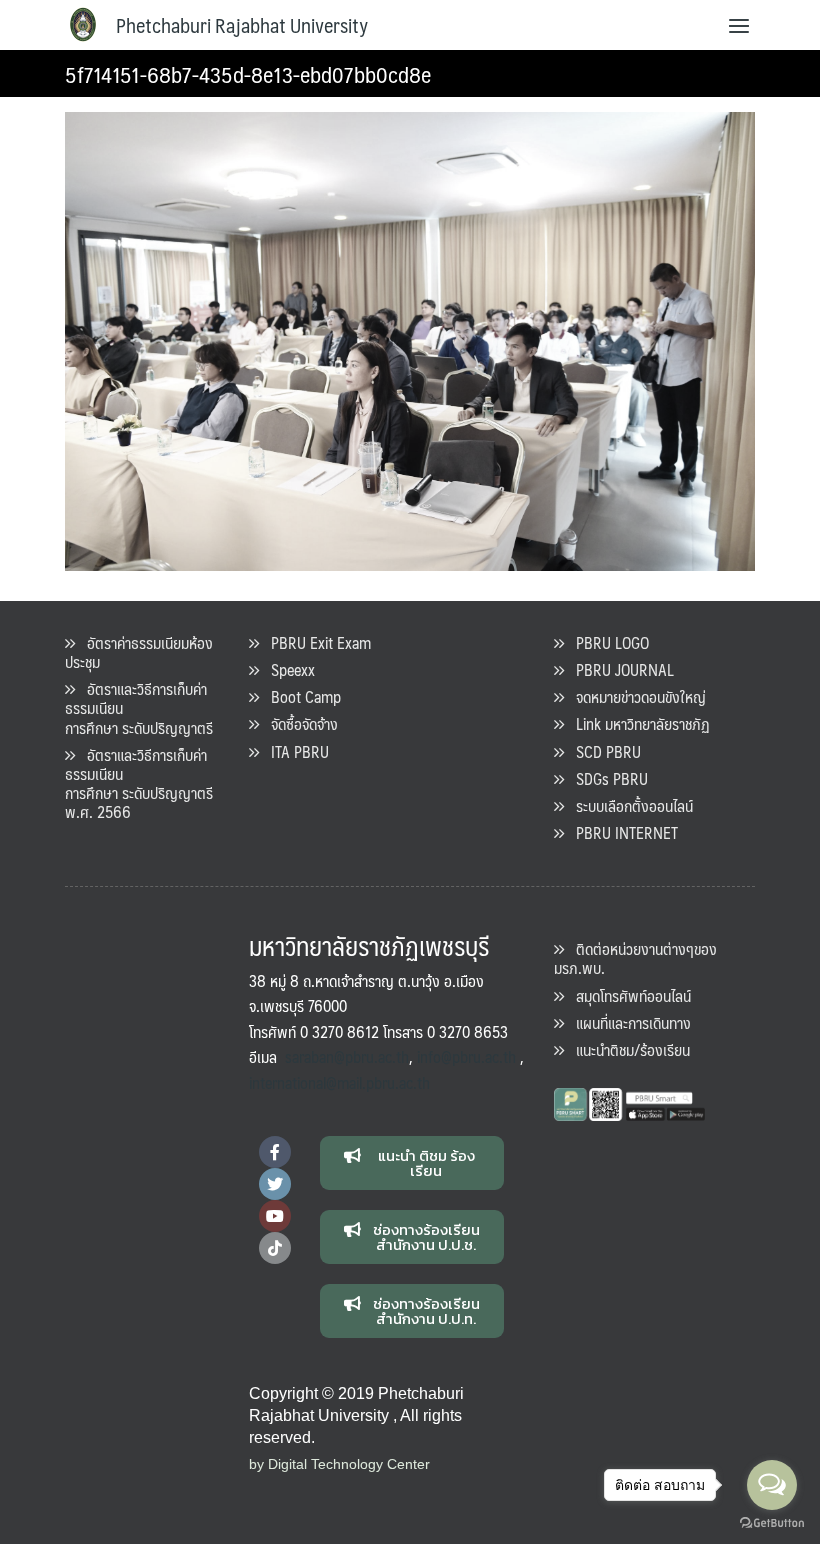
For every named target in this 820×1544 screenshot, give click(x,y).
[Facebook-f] (275, 1152)
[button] (412, 1163)
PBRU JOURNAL (619, 669)
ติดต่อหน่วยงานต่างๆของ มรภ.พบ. (635, 958)
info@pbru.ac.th (466, 1056)
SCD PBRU (602, 751)
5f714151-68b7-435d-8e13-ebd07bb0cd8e (248, 73)
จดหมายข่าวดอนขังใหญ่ (635, 696)
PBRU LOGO (606, 642)
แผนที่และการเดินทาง (627, 1022)
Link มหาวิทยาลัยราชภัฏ (637, 723)
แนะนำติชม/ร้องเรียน (627, 1049)
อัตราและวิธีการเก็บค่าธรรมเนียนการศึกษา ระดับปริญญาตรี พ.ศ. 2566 (139, 783)
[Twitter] (275, 1184)
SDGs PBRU (606, 778)
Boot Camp (300, 696)
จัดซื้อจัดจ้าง (298, 723)
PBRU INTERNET (621, 832)
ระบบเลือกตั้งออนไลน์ (628, 805)
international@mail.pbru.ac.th (339, 1082)
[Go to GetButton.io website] (772, 1523)
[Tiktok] (275, 1248)
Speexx (287, 669)
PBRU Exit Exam (315, 642)
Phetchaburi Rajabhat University (242, 25)
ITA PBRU (294, 751)
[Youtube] (275, 1216)
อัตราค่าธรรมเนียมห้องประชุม (139, 652)
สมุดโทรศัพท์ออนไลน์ (627, 995)
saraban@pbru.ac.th (347, 1056)
